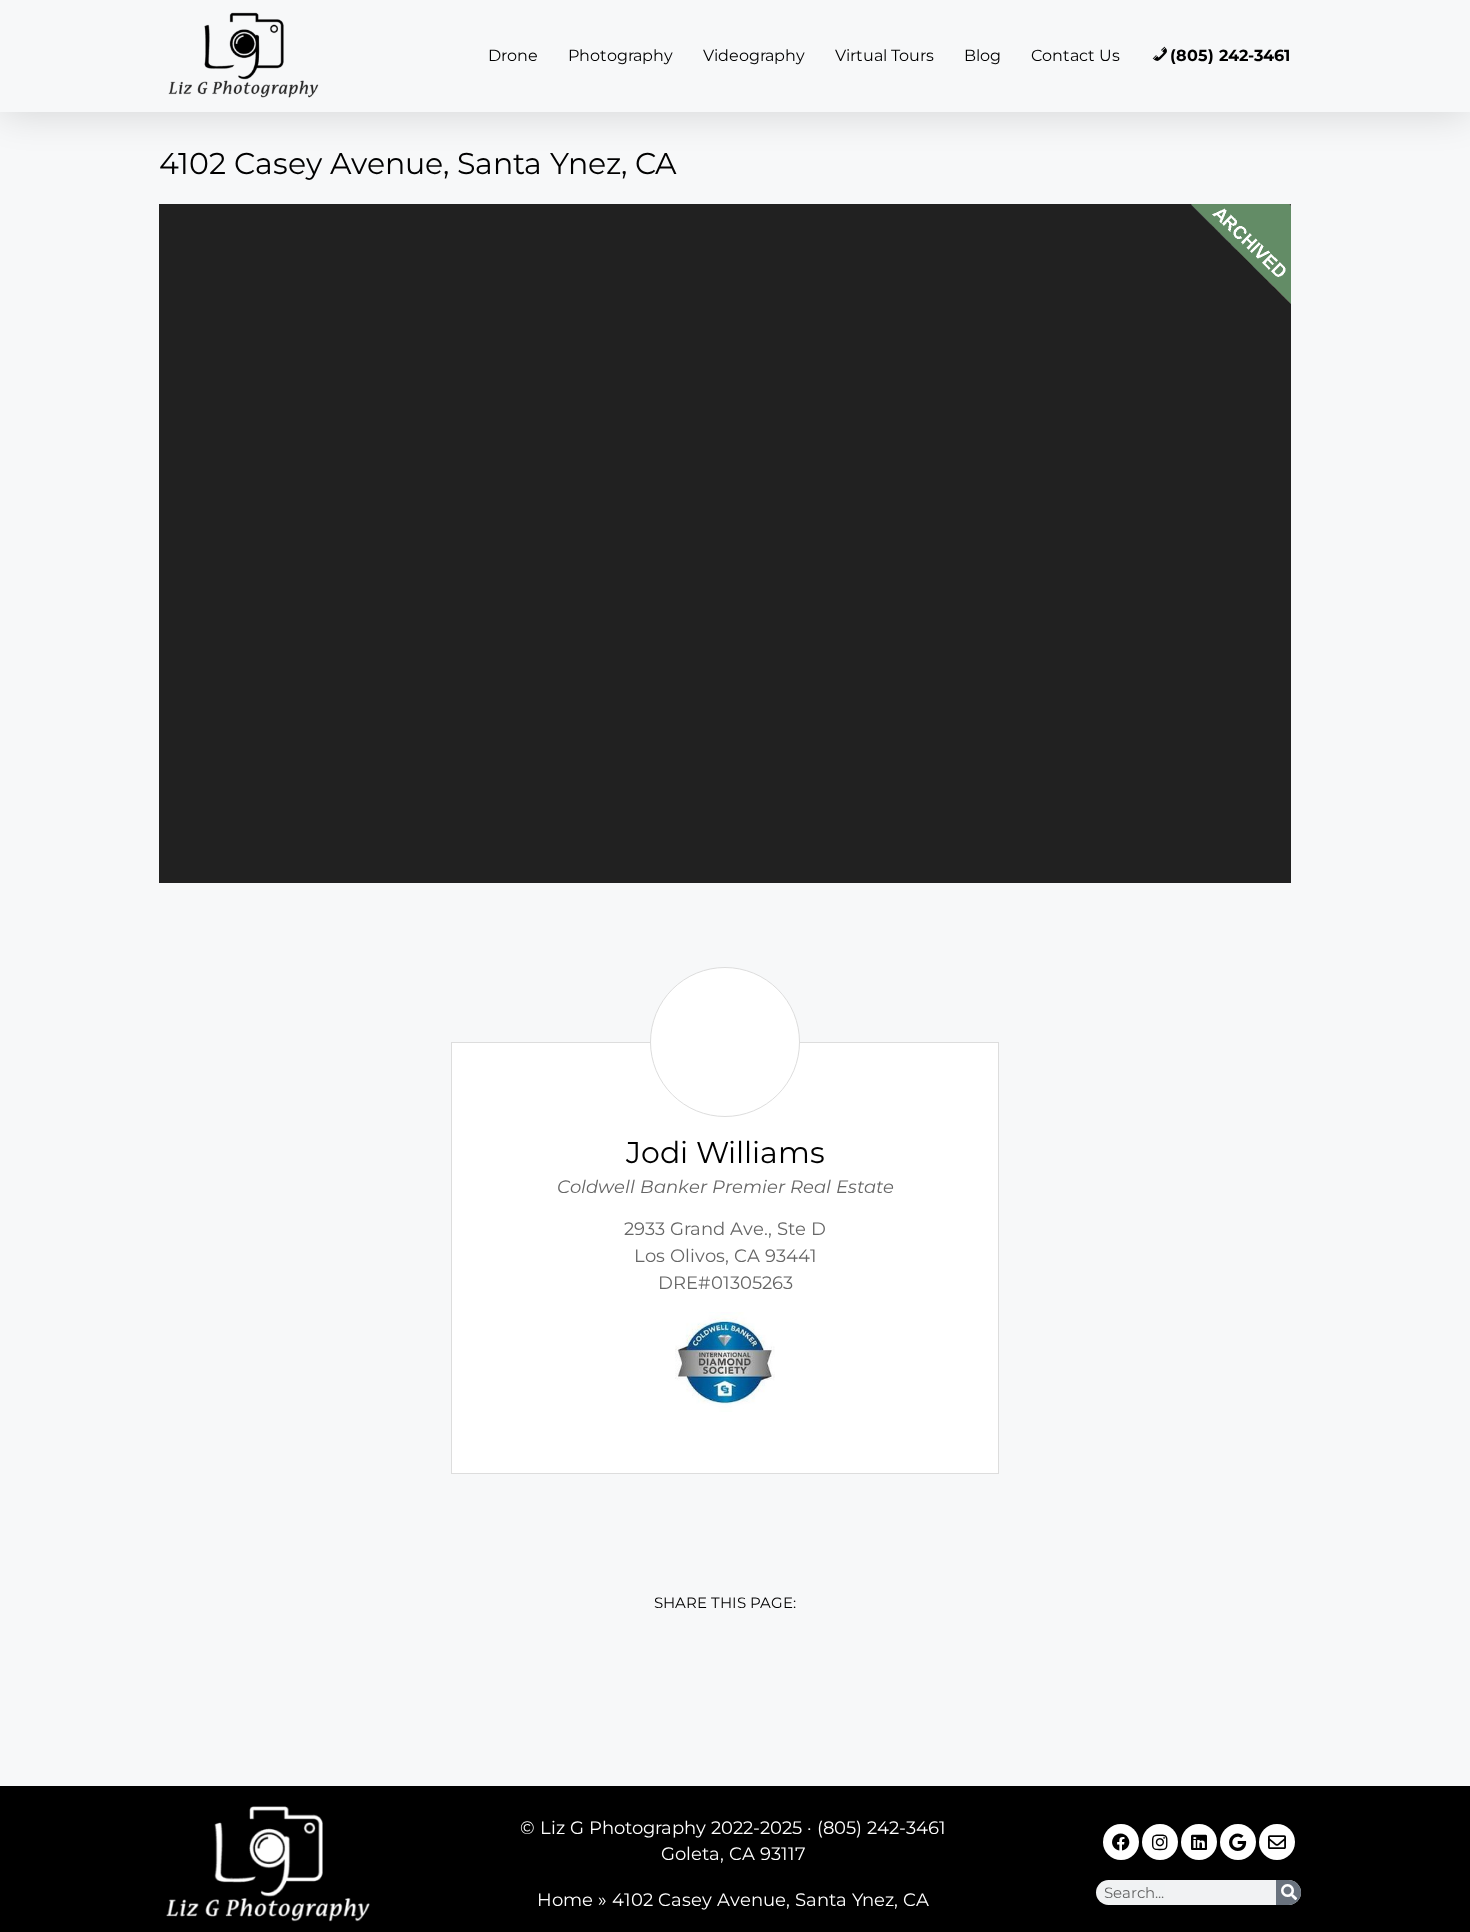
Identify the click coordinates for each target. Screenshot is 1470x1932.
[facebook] (591, 1685)
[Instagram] (1160, 1842)
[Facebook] (1121, 1842)
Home (565, 1900)
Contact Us (1075, 55)
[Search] (1288, 1892)
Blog (982, 55)
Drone (513, 55)
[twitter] (680, 1685)
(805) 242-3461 (1230, 55)
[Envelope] (1277, 1842)
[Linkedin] (1199, 1842)
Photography (620, 55)
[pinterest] (858, 1685)
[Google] (1238, 1842)
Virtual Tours (884, 55)
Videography (754, 55)
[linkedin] (769, 1685)
